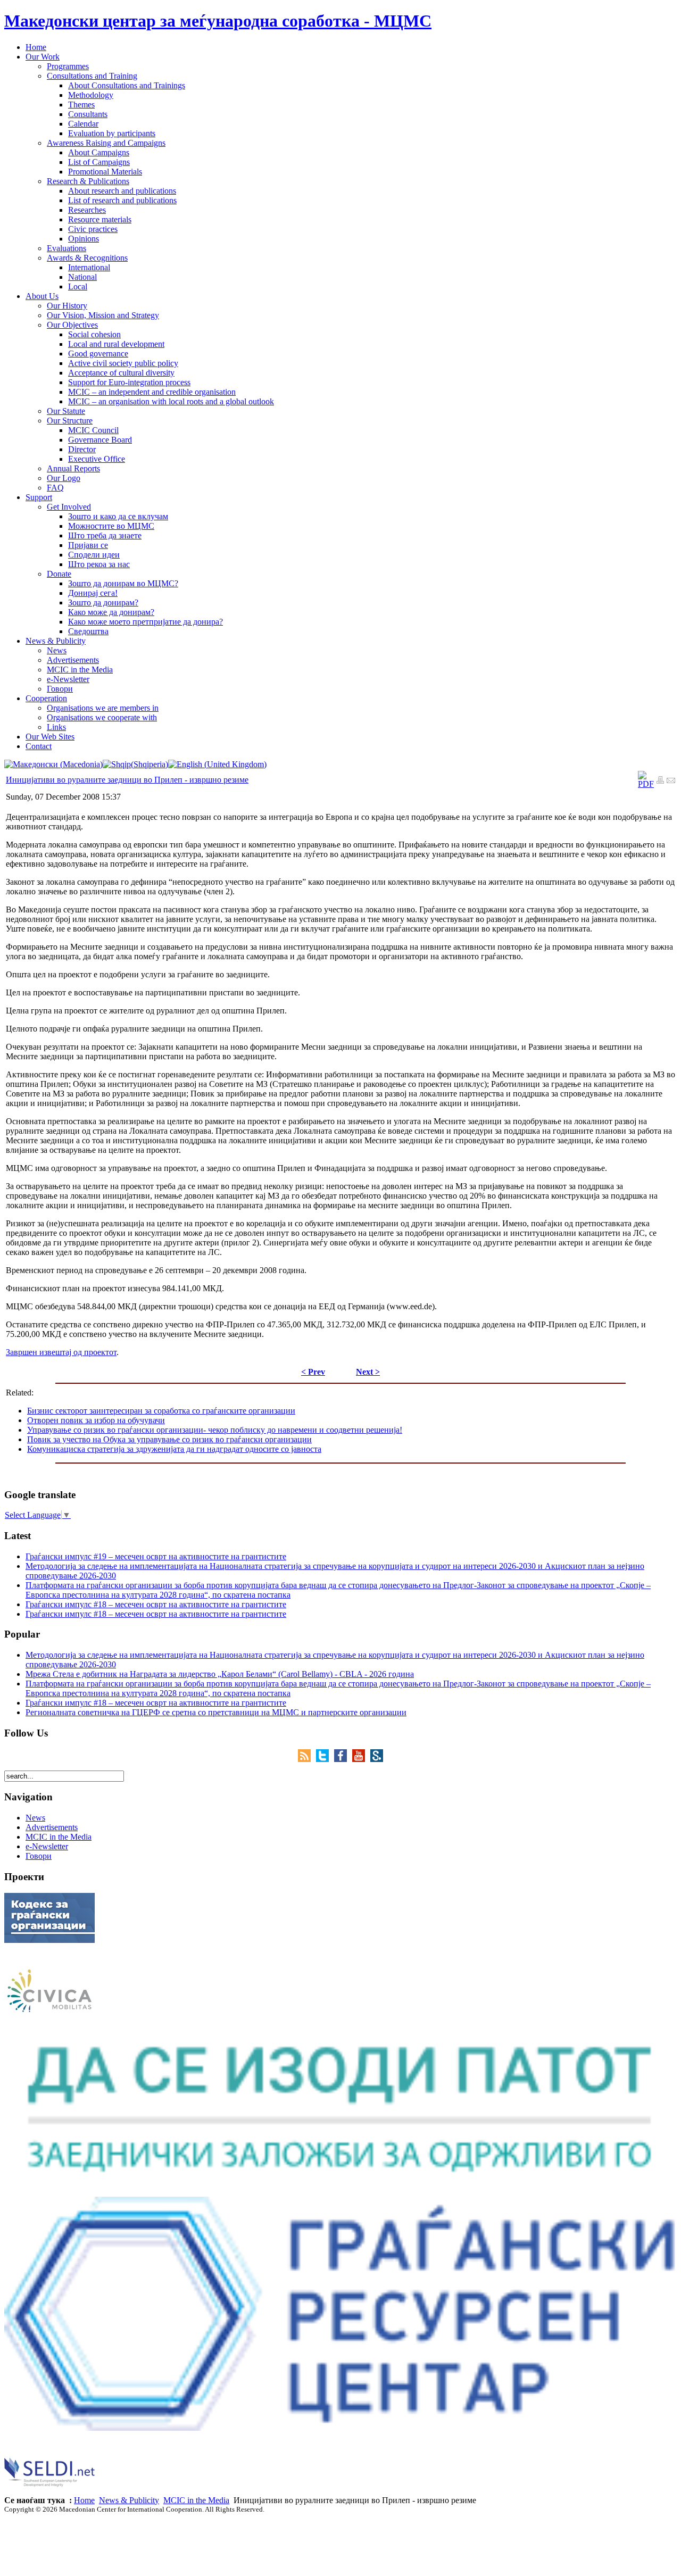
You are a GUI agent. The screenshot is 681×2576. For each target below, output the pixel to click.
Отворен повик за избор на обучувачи (96, 1420)
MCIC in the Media (196, 2500)
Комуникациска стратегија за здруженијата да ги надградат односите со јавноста (174, 1449)
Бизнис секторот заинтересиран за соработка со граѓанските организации (161, 1411)
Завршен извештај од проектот (61, 1352)
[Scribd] (377, 1759)
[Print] (660, 781)
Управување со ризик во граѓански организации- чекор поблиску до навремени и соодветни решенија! (215, 1430)
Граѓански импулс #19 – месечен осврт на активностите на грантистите (156, 1556)
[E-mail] (671, 781)
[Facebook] (343, 1759)
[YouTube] (361, 1759)
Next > (368, 1372)
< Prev (313, 1372)
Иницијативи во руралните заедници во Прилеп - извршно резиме (127, 780)
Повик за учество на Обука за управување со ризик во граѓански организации (169, 1439)
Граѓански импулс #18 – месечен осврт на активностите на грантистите (156, 1604)
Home (84, 2500)
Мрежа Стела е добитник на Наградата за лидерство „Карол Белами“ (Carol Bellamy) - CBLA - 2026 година (220, 1674)
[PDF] (646, 784)
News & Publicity (129, 2500)
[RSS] (307, 1759)
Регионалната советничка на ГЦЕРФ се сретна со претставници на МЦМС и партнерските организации (216, 1712)
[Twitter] (325, 1759)
